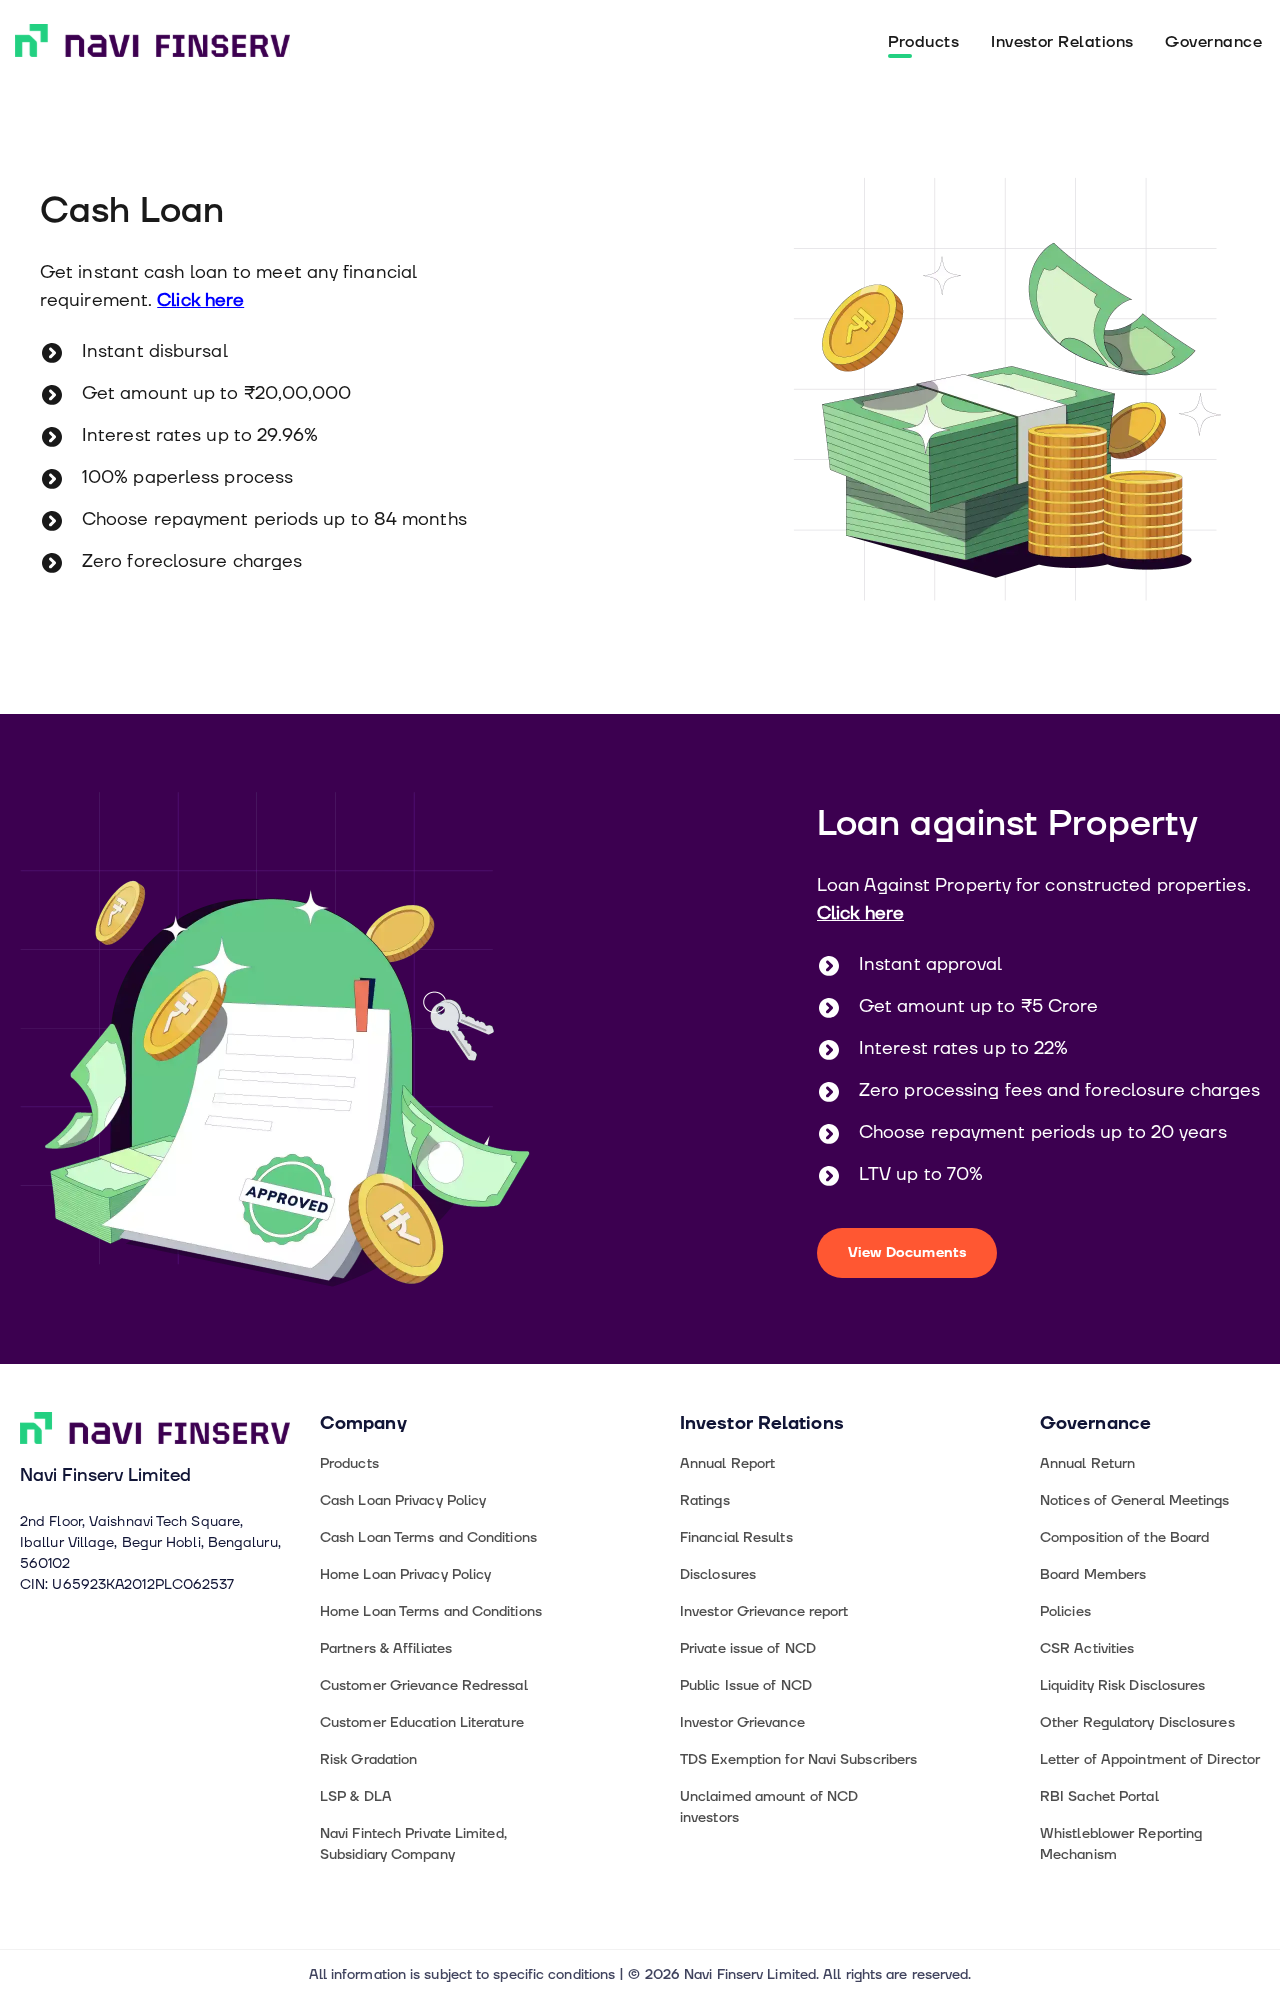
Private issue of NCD (748, 1648)
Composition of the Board (1124, 1537)
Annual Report (727, 1463)
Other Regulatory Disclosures (1137, 1722)
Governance (1213, 42)
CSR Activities (1087, 1648)
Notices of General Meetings (1135, 1500)
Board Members (1093, 1574)
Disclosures (718, 1574)
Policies (1065, 1611)
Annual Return (1087, 1463)
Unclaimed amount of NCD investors (769, 1807)
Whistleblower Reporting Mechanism (1121, 1844)
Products (924, 42)
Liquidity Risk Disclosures (1122, 1685)
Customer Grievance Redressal (424, 1685)
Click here (200, 300)
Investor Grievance (742, 1722)
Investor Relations (1062, 42)
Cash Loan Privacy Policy (403, 1500)
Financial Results (736, 1537)
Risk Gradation (368, 1759)
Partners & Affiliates (386, 1648)
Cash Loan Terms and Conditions (428, 1537)
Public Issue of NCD (746, 1685)
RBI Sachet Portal (1099, 1796)
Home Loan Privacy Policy (405, 1574)
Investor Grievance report (764, 1611)
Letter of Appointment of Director (1150, 1759)
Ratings (705, 1500)
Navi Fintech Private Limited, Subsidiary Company (413, 1844)
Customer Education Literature (422, 1722)
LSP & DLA (356, 1796)
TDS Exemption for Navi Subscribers (798, 1759)
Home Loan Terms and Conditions (431, 1611)
